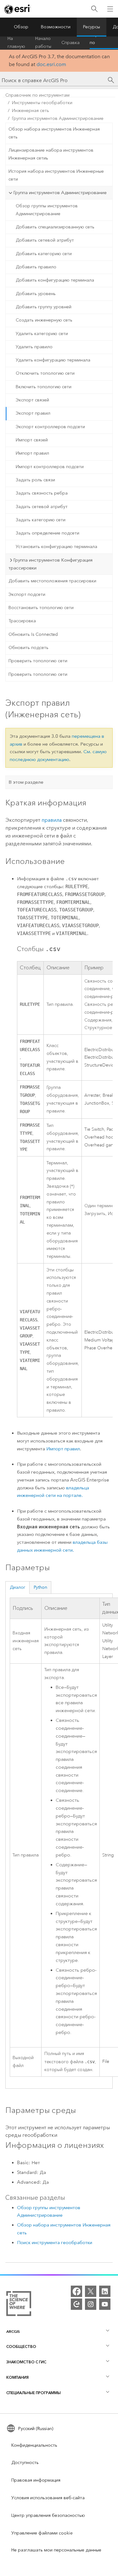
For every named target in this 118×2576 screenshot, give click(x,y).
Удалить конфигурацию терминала (53, 360)
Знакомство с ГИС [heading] (26, 2362)
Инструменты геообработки (42, 103)
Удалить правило (34, 347)
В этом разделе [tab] (26, 782)
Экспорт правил (33, 413)
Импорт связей (32, 440)
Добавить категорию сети (44, 254)
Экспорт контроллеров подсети (50, 427)
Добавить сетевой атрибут (45, 240)
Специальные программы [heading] (34, 2393)
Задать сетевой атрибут (42, 507)
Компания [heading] (17, 2377)
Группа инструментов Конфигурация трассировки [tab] (51, 564)
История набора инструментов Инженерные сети (56, 175)
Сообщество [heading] (21, 2346)
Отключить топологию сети (45, 373)
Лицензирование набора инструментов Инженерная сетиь (51, 154)
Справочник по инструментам (37, 95)
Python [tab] (40, 1587)
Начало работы (43, 43)
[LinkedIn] (105, 2291)
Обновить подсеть (28, 648)
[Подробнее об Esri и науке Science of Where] (19, 2305)
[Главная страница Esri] (18, 9)
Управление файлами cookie (42, 2533)
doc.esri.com (51, 64)
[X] (91, 2291)
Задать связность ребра (42, 493)
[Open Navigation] (110, 9)
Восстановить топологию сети (41, 608)
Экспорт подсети (27, 594)
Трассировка (22, 621)
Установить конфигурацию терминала (56, 547)
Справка (70, 43)
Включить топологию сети (44, 387)
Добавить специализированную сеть (55, 227)
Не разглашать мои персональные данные (56, 2550)
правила (52, 820)
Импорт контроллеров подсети (50, 467)
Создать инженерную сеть (44, 320)
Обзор (21, 27)
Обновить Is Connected (33, 634)
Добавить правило (36, 267)
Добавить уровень (36, 294)
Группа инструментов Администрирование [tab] (60, 193)
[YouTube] (105, 2304)
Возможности (56, 27)
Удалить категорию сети (42, 334)
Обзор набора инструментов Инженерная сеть (54, 133)
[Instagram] (91, 2304)
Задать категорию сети (41, 520)
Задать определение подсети (48, 533)
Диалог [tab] (18, 1587)
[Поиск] (94, 9)
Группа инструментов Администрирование (58, 118)
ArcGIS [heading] (13, 2331)
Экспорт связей (32, 400)
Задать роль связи (35, 480)
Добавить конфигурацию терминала (55, 280)
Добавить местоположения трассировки (52, 581)
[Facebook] (76, 2291)
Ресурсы (92, 27)
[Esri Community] (76, 2304)
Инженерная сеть (31, 111)
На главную (16, 43)
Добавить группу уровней (44, 307)
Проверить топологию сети (38, 661)
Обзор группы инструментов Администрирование (47, 210)
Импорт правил (32, 453)
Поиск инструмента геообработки (55, 2243)
